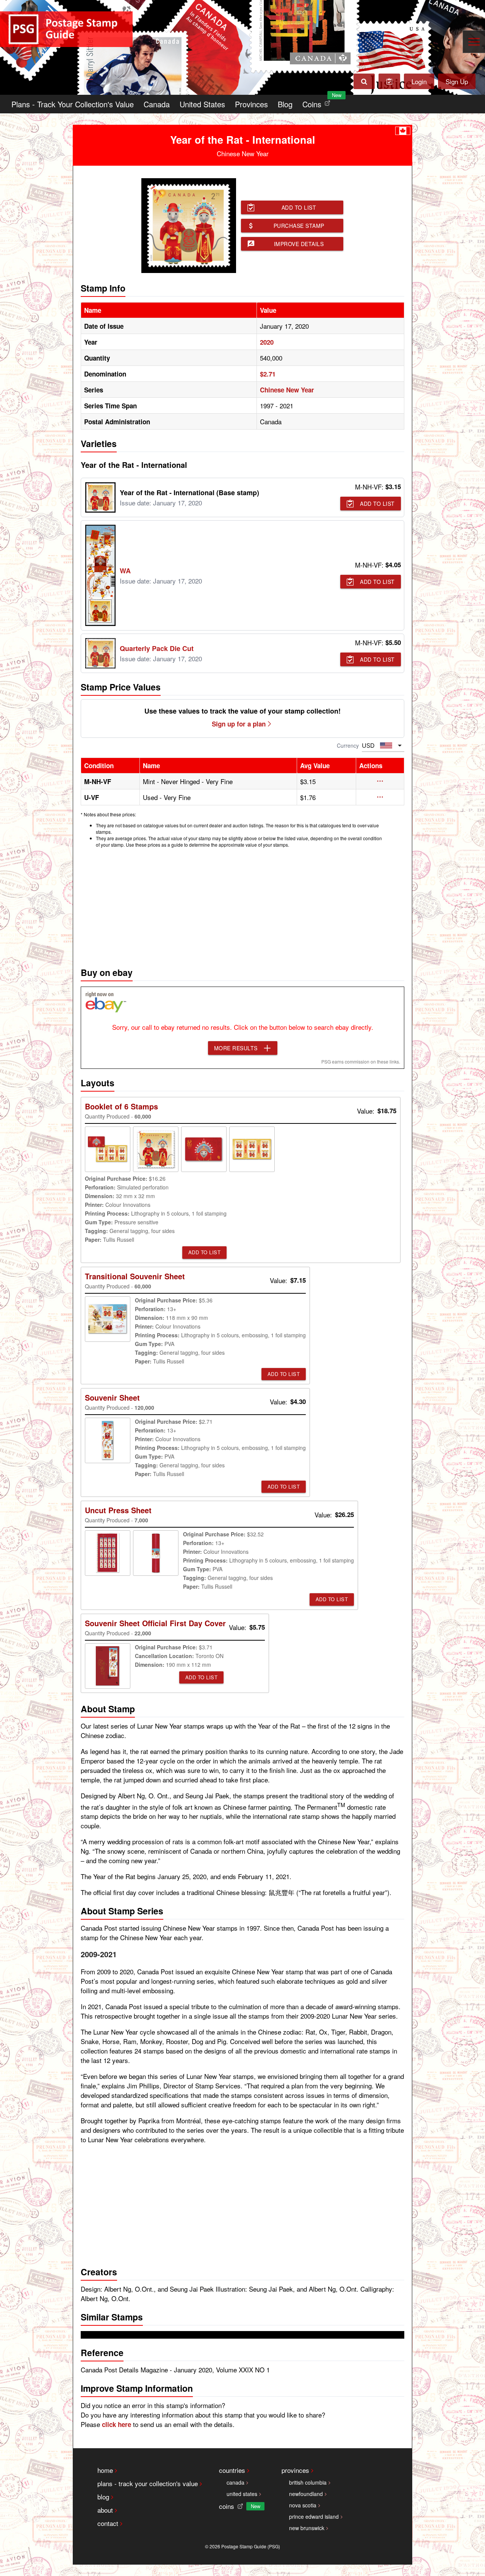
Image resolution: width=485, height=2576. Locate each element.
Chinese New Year (287, 390)
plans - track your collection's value (148, 2483)
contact (108, 2523)
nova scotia (303, 2505)
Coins (318, 102)
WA (125, 571)
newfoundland (306, 2494)
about (105, 2510)
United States (202, 104)
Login (419, 81)
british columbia (308, 2482)
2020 (267, 342)
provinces (295, 2470)
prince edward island (314, 2516)
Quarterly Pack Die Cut (157, 648)
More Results (236, 1048)
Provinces (251, 104)
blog (103, 2497)
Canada (157, 104)
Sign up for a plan (239, 724)
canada (235, 2482)
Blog (285, 104)
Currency (348, 745)
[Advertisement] (242, 905)
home (105, 2470)
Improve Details (299, 244)
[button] (380, 781)
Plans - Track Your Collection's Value (73, 104)
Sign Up (457, 81)
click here (117, 2424)
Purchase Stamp (299, 226)
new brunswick (307, 2528)
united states (242, 2494)
